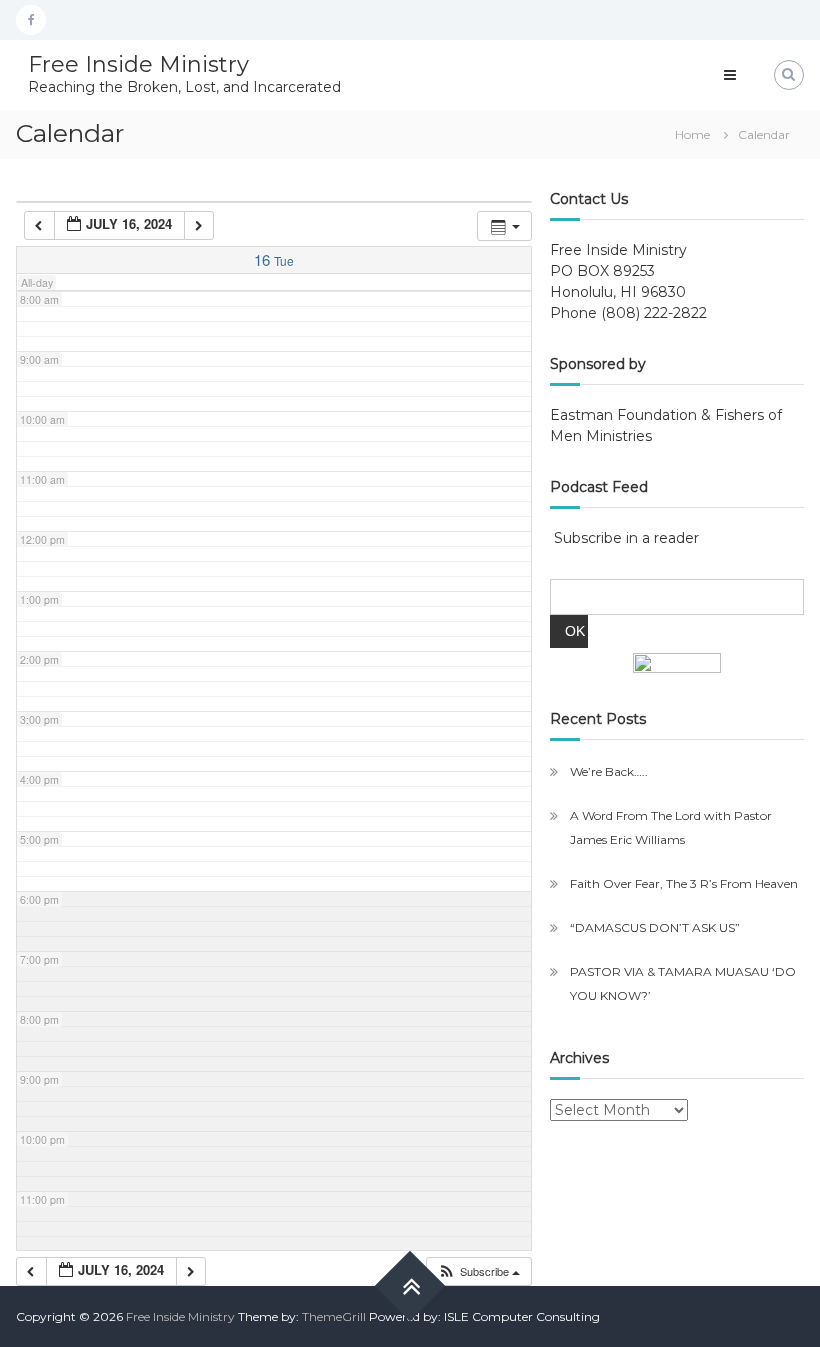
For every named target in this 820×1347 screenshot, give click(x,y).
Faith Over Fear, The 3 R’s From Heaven (684, 883)
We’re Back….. (609, 771)
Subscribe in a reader (626, 538)
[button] (478, 1271)
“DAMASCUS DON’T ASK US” (655, 927)
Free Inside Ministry (138, 64)
